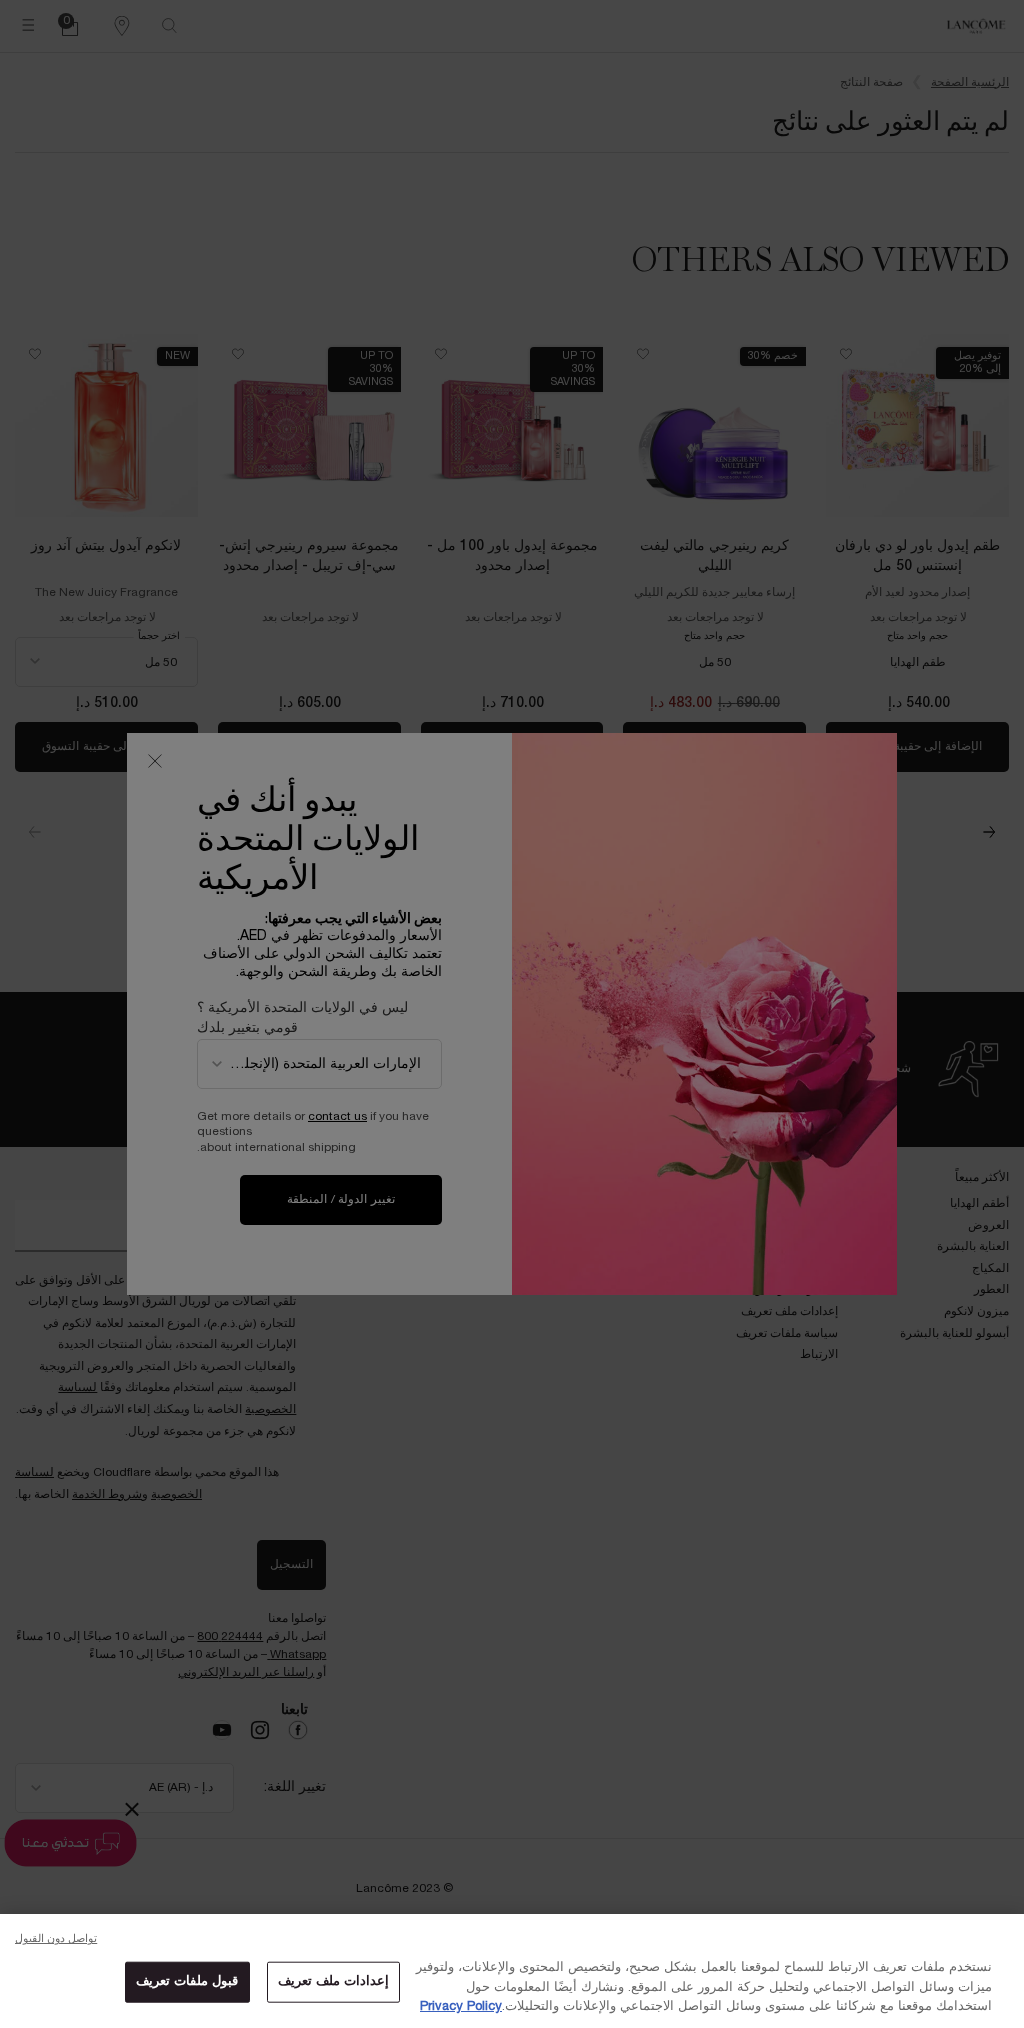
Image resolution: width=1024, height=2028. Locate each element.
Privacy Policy (461, 2007)
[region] (512, 1971)
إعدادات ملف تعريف (333, 1981)
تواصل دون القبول (56, 1939)
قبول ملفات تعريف (187, 1981)
